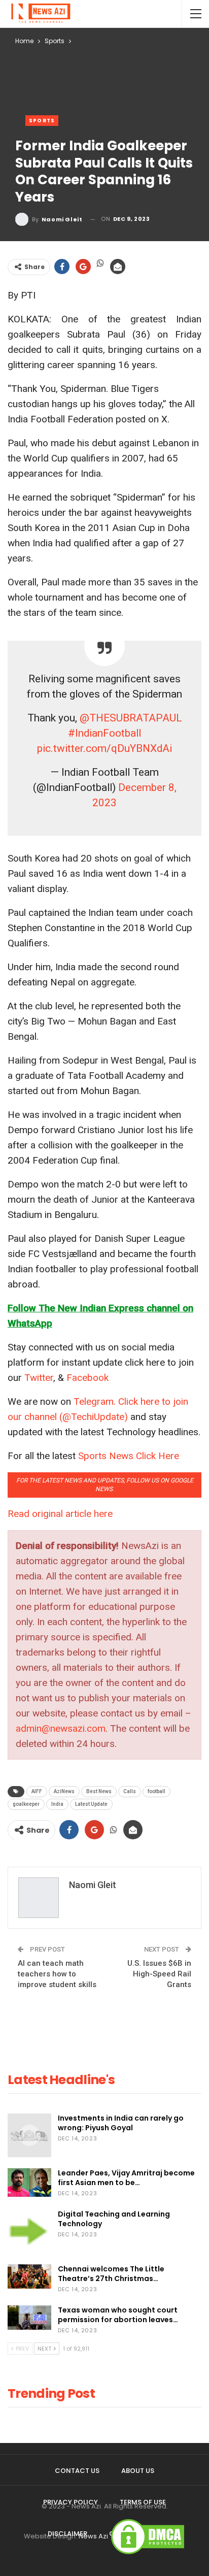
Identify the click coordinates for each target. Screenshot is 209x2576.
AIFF (37, 1791)
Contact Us (77, 2471)
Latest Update (91, 1804)
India (57, 1804)
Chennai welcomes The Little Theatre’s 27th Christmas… (111, 2274)
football (156, 1791)
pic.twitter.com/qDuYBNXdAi (104, 748)
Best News (99, 1791)
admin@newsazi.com (61, 1728)
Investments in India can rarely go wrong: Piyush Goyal (121, 2123)
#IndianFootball (104, 733)
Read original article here (60, 1514)
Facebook (88, 1378)
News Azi (93, 2536)
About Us (138, 2471)
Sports (42, 121)
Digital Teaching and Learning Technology (114, 2219)
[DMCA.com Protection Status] (148, 2536)
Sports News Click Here (129, 1456)
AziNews (64, 1791)
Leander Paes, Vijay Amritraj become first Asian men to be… (126, 2178)
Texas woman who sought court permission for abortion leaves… (118, 2315)
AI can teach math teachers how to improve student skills (57, 1974)
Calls (130, 1791)
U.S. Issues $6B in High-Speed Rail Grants (159, 1974)
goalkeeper (26, 1804)
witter (42, 1378)
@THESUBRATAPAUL (131, 718)
